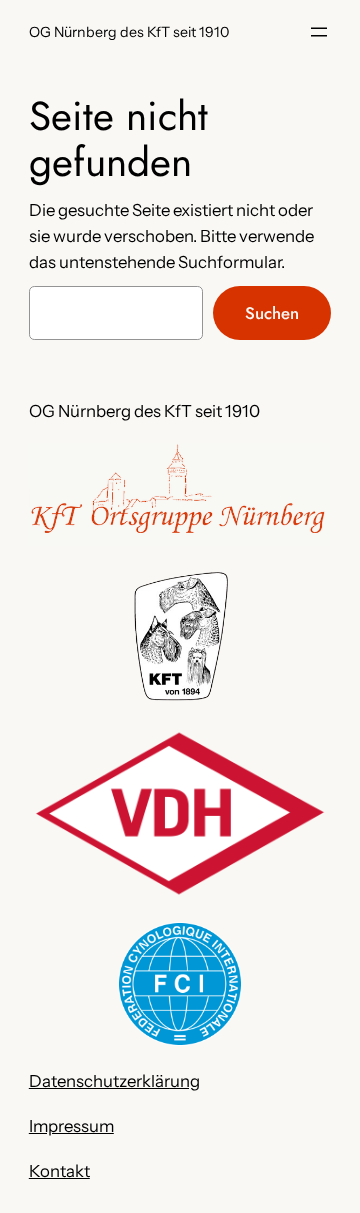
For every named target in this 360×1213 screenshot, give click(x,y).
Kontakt (59, 1171)
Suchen (272, 313)
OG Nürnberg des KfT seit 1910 (129, 32)
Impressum (71, 1126)
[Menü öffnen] (319, 32)
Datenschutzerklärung (114, 1081)
